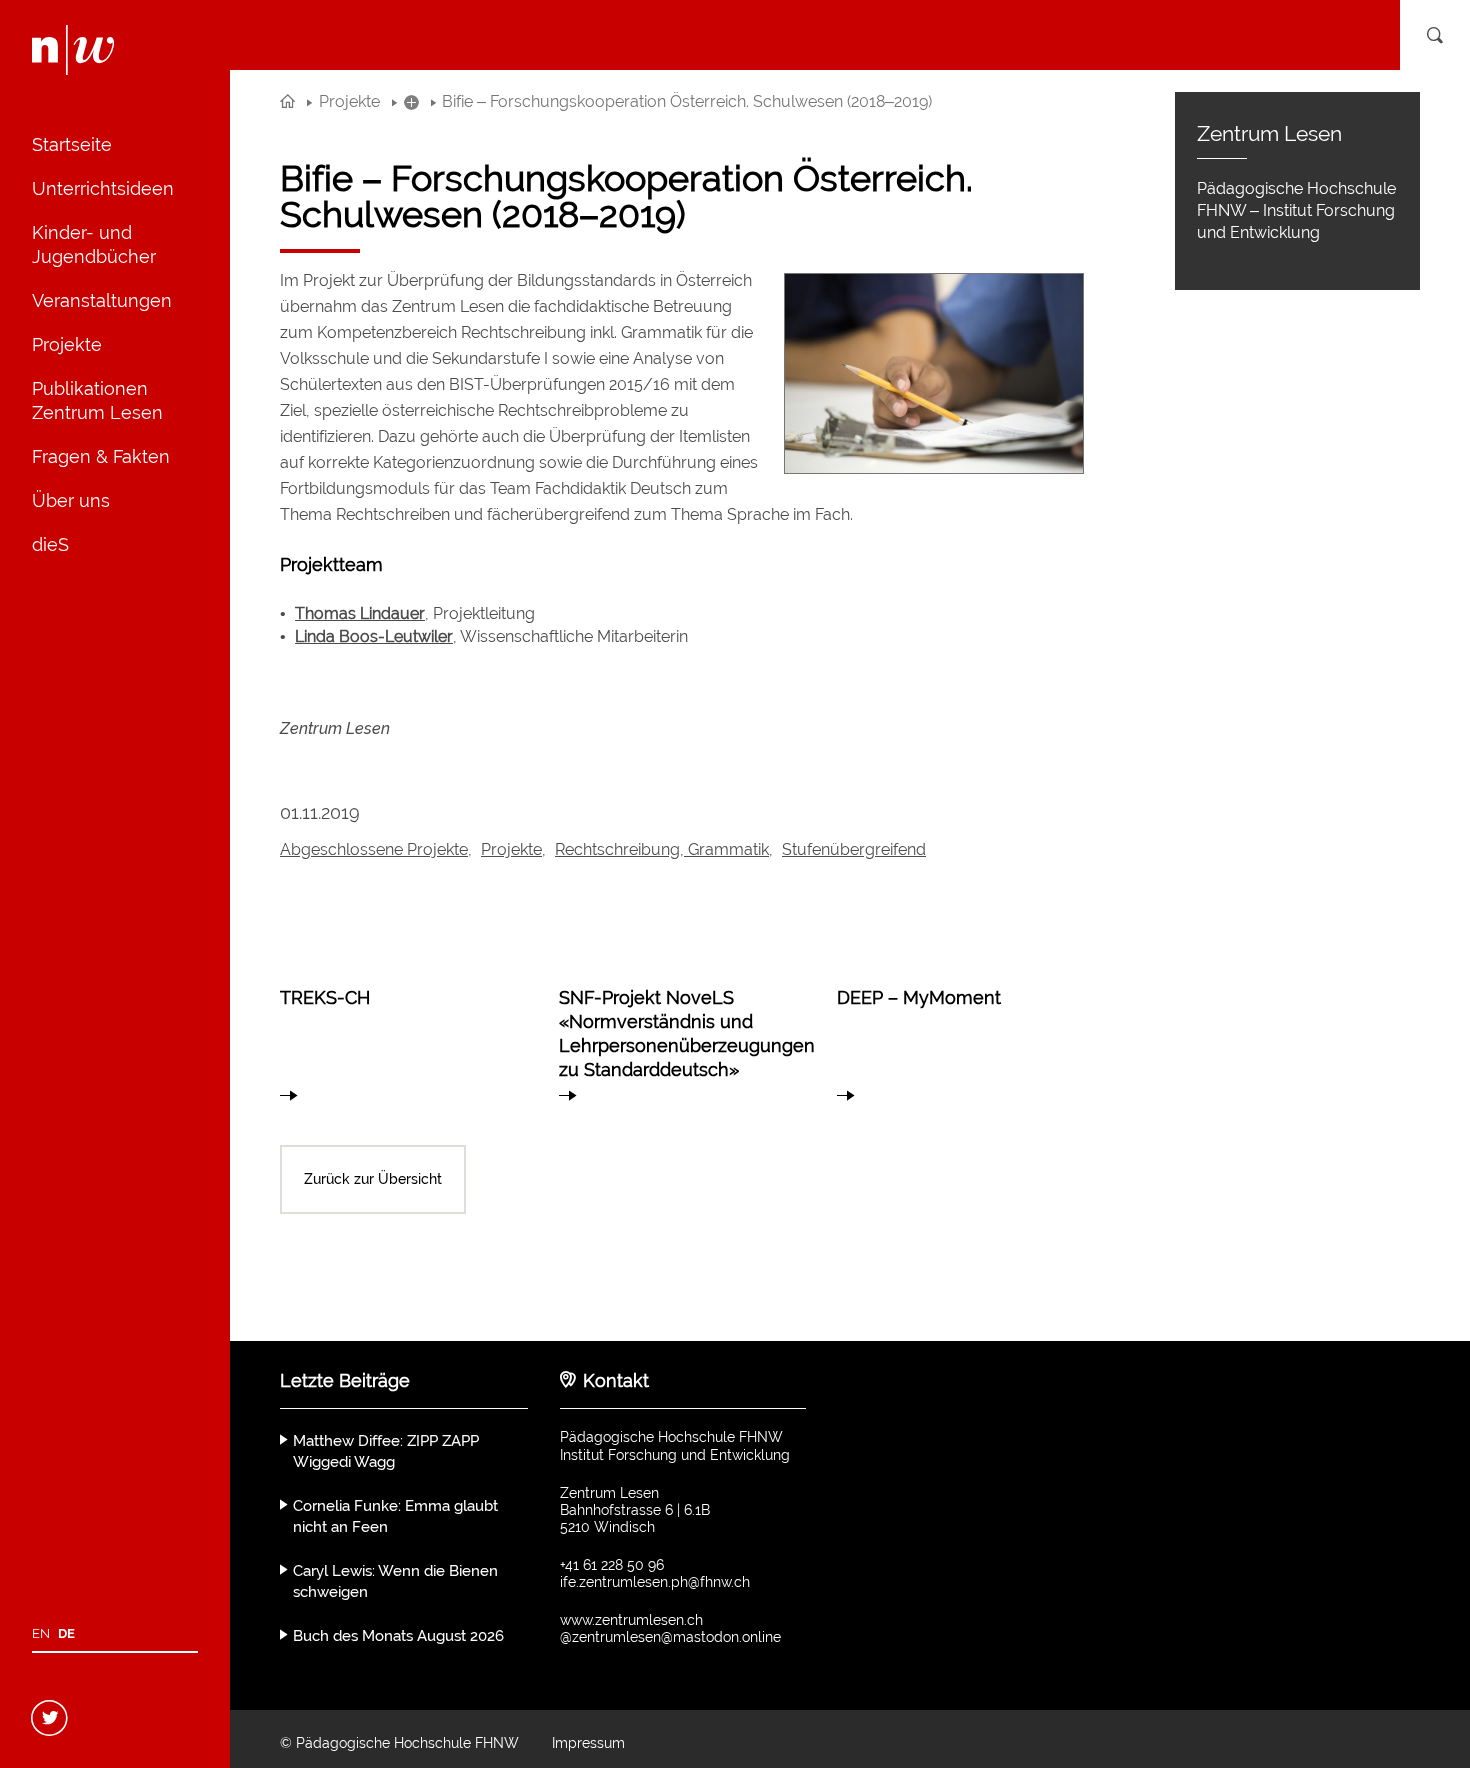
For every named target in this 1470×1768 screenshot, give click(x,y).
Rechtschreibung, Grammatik (662, 849)
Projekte (67, 344)
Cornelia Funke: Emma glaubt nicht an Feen (395, 1516)
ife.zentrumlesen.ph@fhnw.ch (655, 1582)
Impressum (588, 1743)
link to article (403, 1034)
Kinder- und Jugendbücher (94, 244)
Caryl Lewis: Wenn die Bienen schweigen (395, 1581)
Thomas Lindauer (360, 613)
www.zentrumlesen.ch (631, 1620)
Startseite (72, 144)
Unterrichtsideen (103, 188)
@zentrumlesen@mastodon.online (670, 1637)
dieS (50, 544)
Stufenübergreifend (854, 849)
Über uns (71, 500)
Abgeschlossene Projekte (374, 849)
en (41, 1633)
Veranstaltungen (102, 300)
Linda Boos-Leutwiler (374, 636)
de (66, 1633)
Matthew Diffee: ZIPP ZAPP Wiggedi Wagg (386, 1451)
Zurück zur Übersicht (373, 1179)
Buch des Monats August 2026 (398, 1636)
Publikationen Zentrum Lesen (97, 400)
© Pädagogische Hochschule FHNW (399, 1743)
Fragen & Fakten (101, 456)
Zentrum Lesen (335, 728)
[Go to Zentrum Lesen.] (287, 101)
